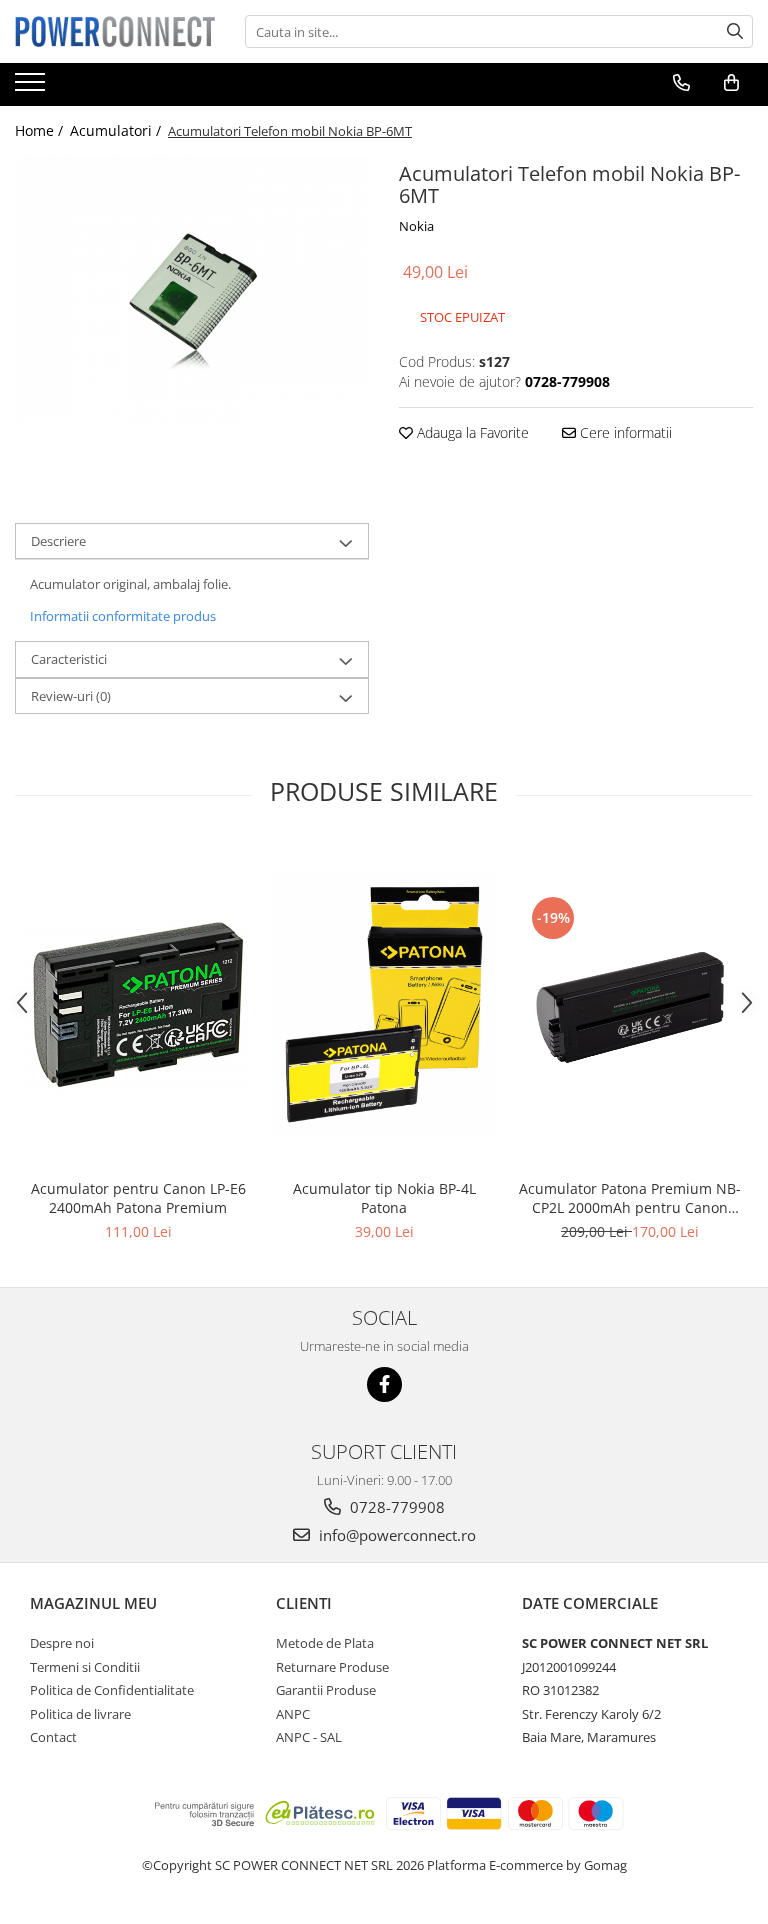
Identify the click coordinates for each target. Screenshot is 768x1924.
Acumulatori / (117, 130)
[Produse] (32, 88)
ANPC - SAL (309, 1737)
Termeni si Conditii (85, 1667)
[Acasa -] (115, 31)
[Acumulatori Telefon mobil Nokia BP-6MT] (192, 289)
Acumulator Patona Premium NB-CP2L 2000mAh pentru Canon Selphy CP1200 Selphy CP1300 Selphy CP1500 (630, 1198)
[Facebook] (384, 1384)
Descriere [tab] (58, 541)
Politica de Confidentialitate (112, 1690)
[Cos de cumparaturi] (731, 83)
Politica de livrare (80, 1714)
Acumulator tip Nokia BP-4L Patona (384, 1198)
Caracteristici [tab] (69, 659)
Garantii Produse (326, 1690)
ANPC (293, 1714)
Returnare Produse (332, 1667)
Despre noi (62, 1643)
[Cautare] (735, 31)
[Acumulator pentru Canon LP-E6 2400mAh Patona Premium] (138, 1004)
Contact (53, 1737)
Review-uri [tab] (71, 696)
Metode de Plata (325, 1643)
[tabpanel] (192, 289)
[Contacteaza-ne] (681, 83)
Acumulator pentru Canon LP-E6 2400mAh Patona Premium (138, 1198)
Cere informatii (624, 432)
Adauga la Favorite (471, 432)
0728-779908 (395, 1507)
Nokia (416, 226)
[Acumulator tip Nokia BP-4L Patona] (384, 1004)
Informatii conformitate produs (123, 616)
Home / (41, 130)
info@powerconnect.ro (395, 1535)
